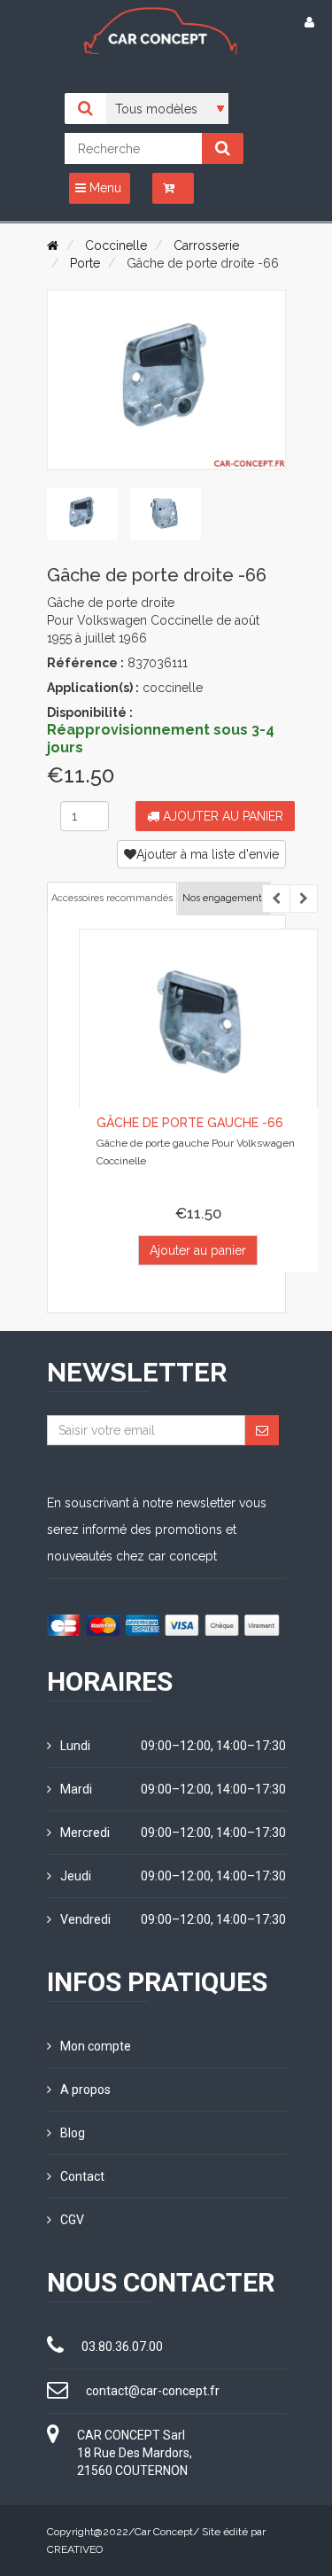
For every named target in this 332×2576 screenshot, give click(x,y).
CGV (72, 2220)
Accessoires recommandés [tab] (112, 898)
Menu (104, 188)
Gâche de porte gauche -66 (190, 1123)
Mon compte (96, 2046)
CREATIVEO (75, 2549)
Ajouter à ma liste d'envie (208, 854)
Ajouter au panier (221, 816)
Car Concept (164, 2532)
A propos (85, 2090)
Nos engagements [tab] (224, 898)
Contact (82, 2176)
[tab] (82, 514)
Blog (73, 2133)
